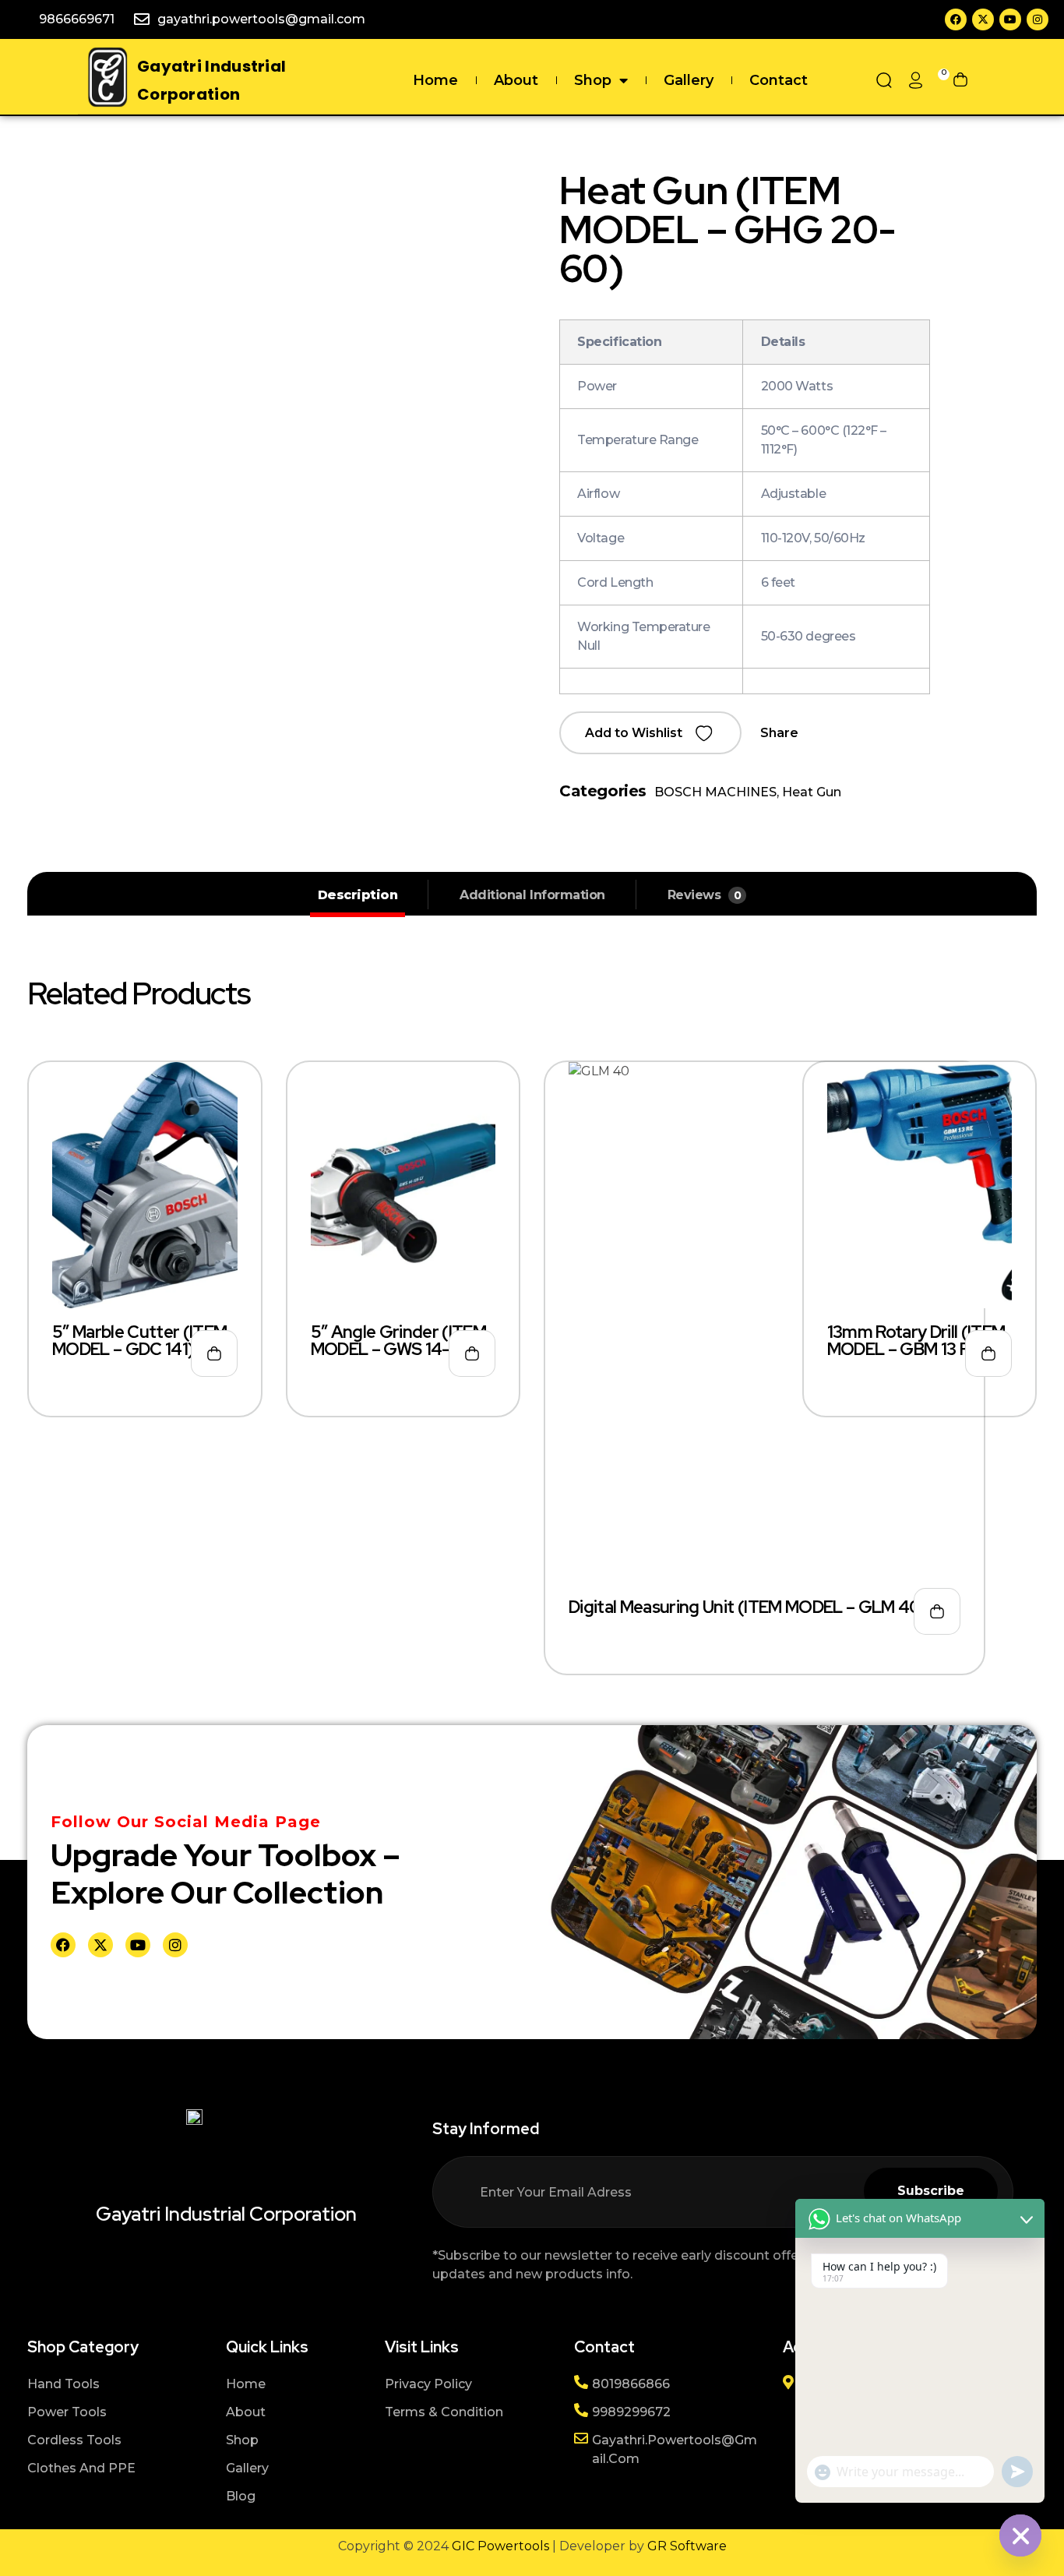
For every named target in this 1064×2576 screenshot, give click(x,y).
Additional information (532, 895)
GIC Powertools (499, 2546)
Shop (593, 80)
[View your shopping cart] (960, 81)
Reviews (705, 895)
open (1029, 206)
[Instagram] (1038, 19)
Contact (779, 80)
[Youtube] (1010, 19)
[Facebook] (956, 19)
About (516, 80)
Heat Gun (812, 792)
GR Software (687, 2546)
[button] (650, 733)
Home (435, 80)
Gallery (689, 80)
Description (358, 895)
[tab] (358, 895)
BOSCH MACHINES (715, 792)
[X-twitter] (983, 19)
